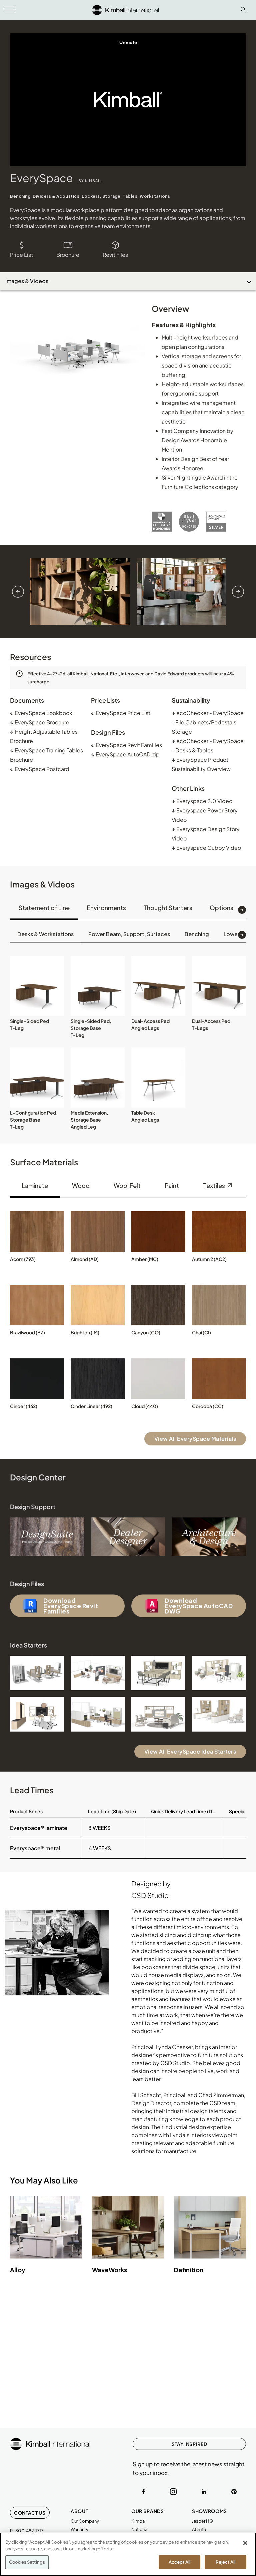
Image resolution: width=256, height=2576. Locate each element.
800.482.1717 (29, 2531)
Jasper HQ (202, 2521)
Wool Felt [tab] (127, 1185)
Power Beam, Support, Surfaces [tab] (129, 934)
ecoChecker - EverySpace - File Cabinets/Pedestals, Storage (208, 722)
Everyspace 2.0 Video (202, 801)
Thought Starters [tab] (168, 908)
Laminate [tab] (35, 1185)
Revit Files (115, 255)
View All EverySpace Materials (195, 1439)
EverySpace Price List (121, 713)
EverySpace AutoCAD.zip (125, 754)
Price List (21, 255)
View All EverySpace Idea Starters (190, 1751)
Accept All (179, 2562)
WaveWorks (109, 2270)
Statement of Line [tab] (44, 908)
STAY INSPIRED (189, 2444)
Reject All (225, 2562)
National (140, 2529)
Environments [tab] (106, 908)
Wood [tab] (81, 1185)
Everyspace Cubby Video (206, 848)
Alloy (18, 2270)
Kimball (139, 2521)
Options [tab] (221, 908)
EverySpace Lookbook (41, 713)
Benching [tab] (197, 934)
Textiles (214, 1185)
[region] (128, 2554)
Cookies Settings (27, 2562)
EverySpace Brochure (40, 722)
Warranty (79, 2529)
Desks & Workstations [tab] (45, 934)
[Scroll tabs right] (242, 910)
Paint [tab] (172, 1185)
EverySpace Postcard (40, 769)
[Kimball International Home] (125, 9)
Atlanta (199, 2529)
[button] (37, 986)
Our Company (85, 2521)
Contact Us (30, 2513)
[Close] (245, 2543)
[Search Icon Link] (243, 10)
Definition (189, 2270)
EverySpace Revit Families (126, 745)
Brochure (68, 255)
